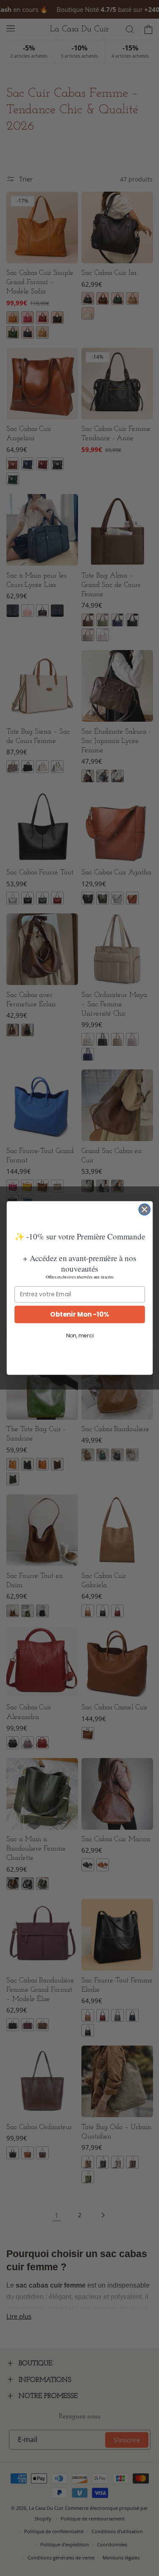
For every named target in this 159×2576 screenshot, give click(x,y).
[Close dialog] (144, 1210)
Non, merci (79, 1336)
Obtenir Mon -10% (79, 1314)
